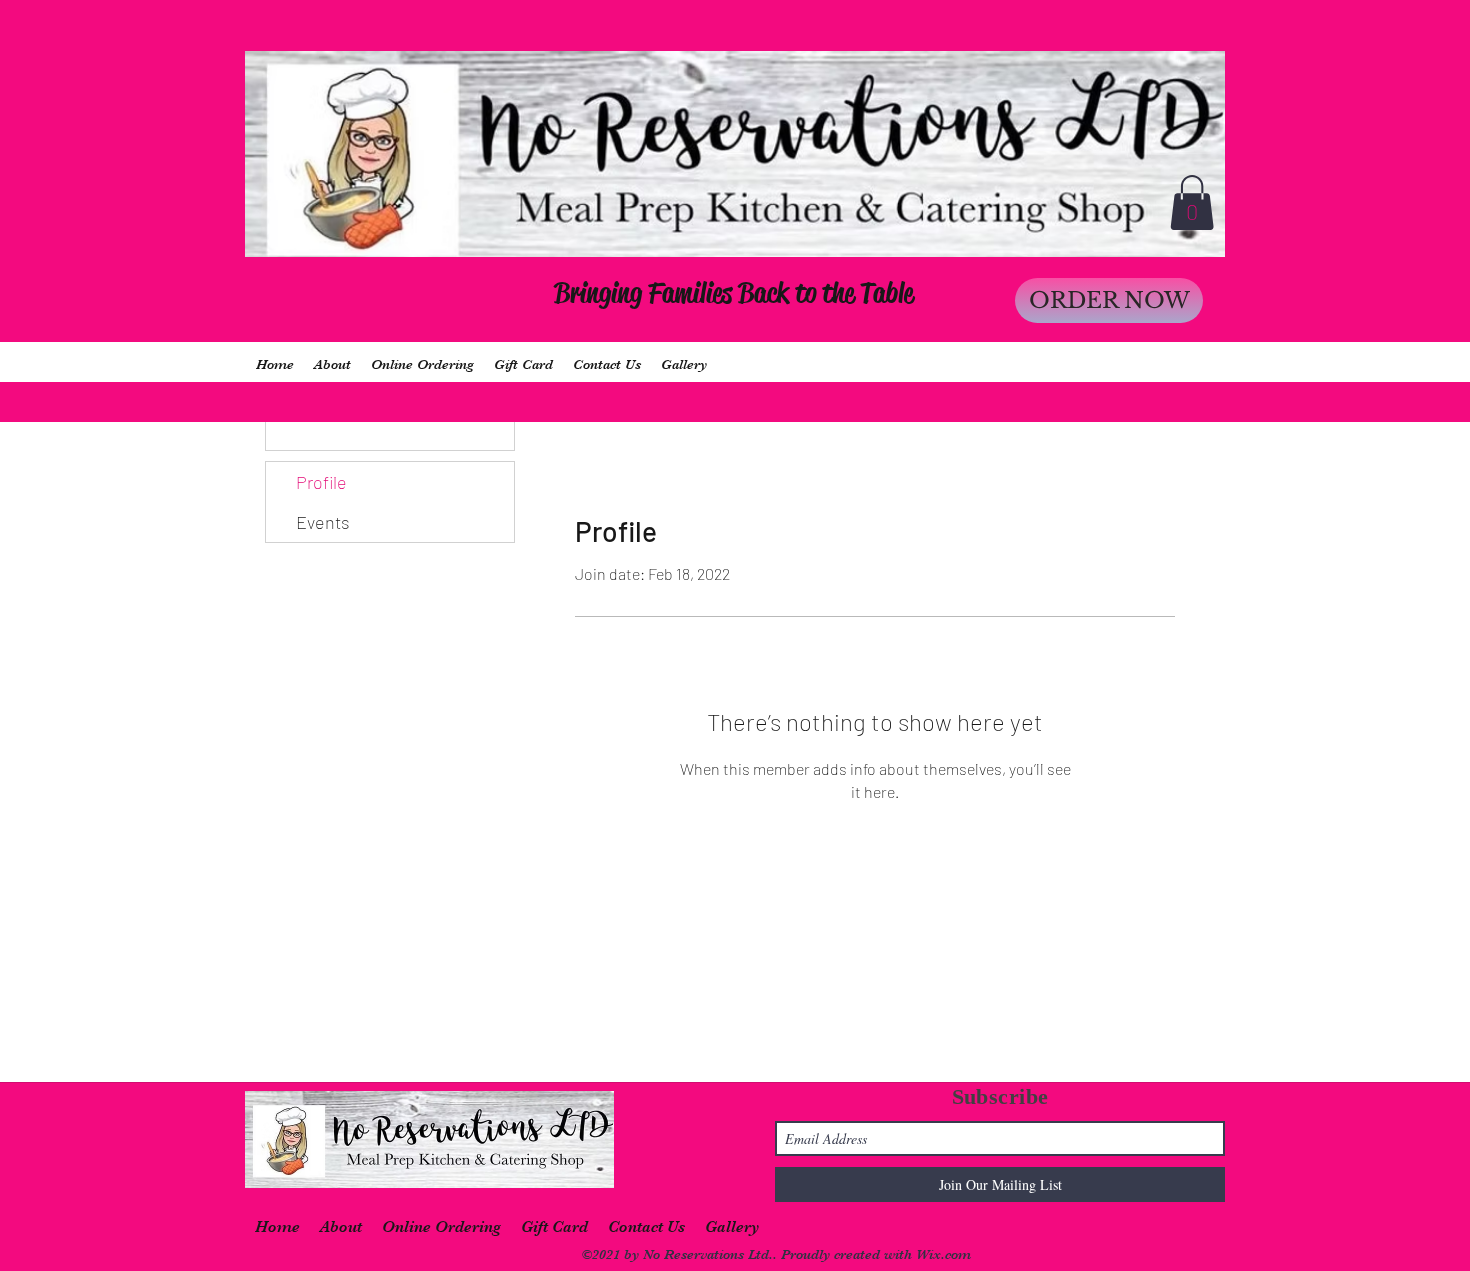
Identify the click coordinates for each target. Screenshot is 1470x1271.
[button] (1192, 202)
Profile (321, 482)
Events (323, 522)
